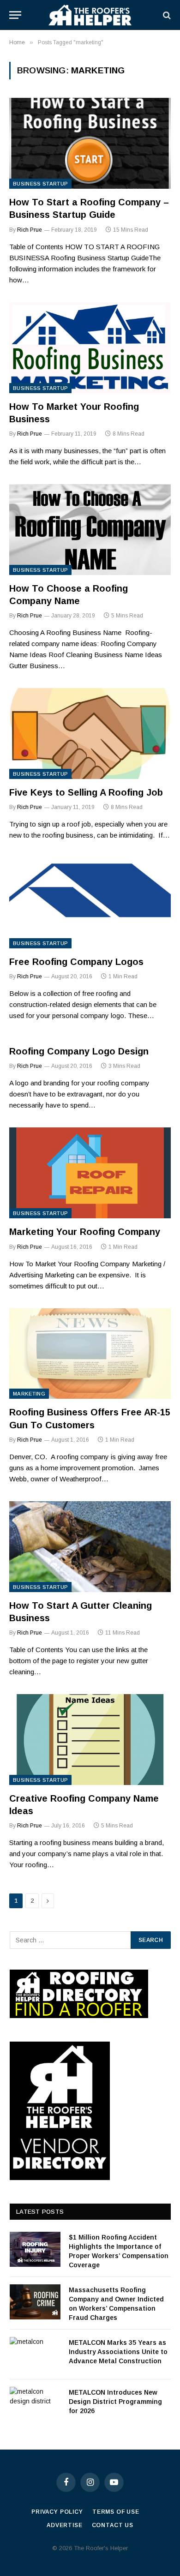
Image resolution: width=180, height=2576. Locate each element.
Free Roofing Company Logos (76, 962)
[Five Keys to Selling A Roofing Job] (90, 734)
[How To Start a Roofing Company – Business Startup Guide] (90, 143)
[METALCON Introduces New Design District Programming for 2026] (35, 2404)
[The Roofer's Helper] (90, 15)
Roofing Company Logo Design (79, 1051)
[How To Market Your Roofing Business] (90, 348)
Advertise (65, 2525)
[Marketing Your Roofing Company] (90, 1173)
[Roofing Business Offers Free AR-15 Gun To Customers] (90, 1354)
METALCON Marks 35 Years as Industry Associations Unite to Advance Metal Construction (118, 2352)
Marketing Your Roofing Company (85, 1232)
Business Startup (40, 184)
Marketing (29, 1394)
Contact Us (113, 2525)
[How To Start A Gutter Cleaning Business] (90, 1547)
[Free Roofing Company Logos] (90, 903)
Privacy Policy (57, 2512)
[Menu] (15, 15)
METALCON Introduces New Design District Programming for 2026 (115, 2402)
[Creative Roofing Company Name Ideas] (90, 1740)
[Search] (166, 15)
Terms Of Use (116, 2512)
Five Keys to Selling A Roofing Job (86, 792)
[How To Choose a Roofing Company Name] (90, 530)
